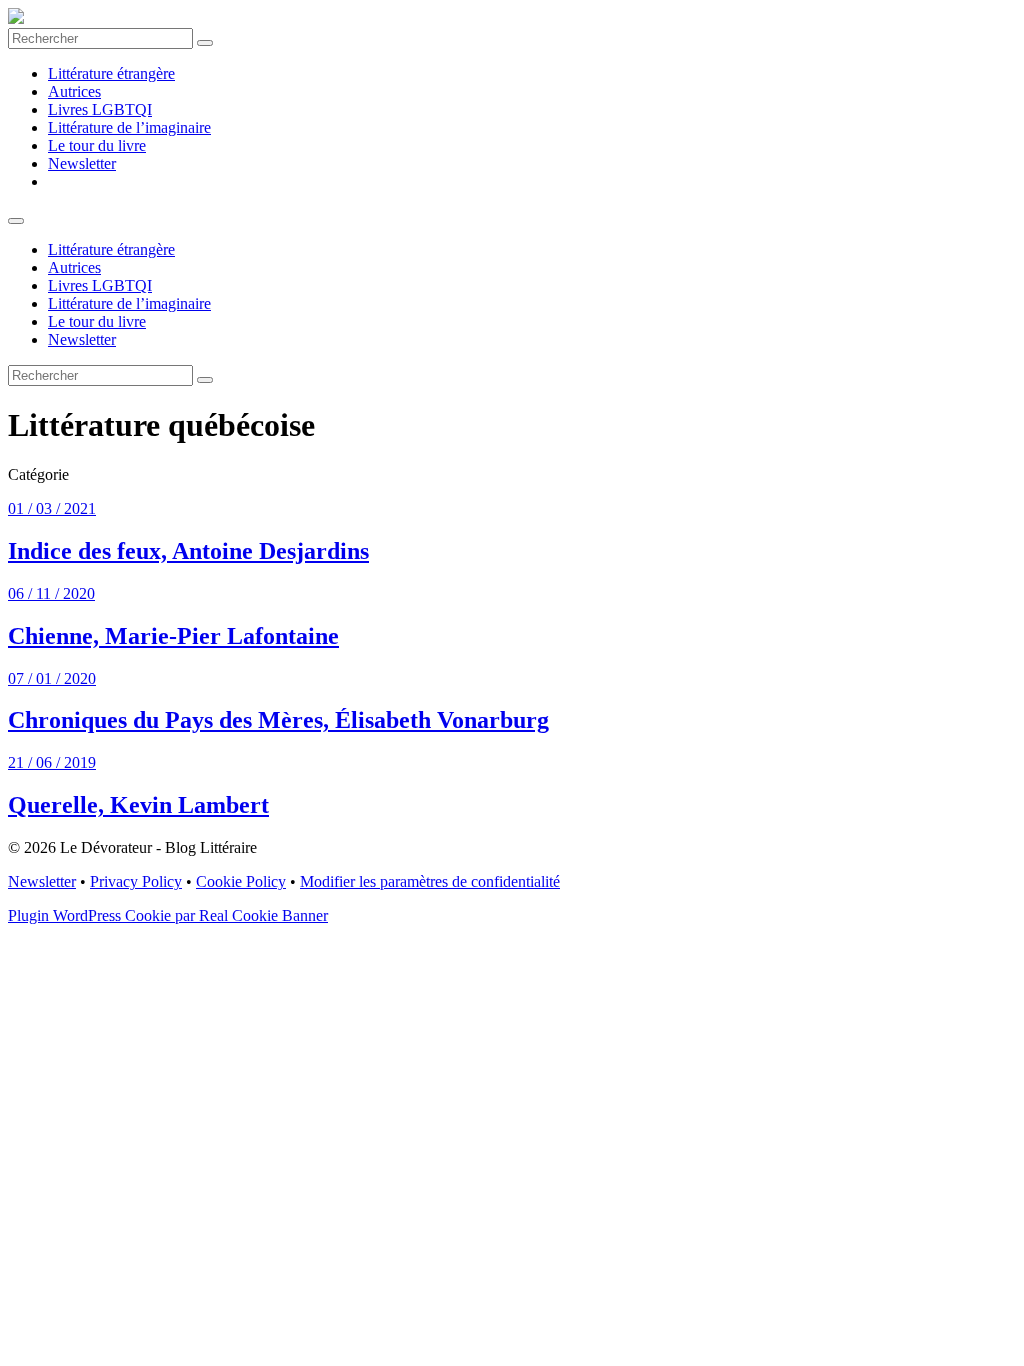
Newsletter (82, 163)
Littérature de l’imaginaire (129, 127)
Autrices (74, 91)
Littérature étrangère (111, 73)
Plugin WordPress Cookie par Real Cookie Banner (168, 915)
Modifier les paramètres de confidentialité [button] (430, 881)
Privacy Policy (136, 881)
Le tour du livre (97, 145)
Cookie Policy (241, 881)
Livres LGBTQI (100, 109)
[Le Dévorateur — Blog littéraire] (16, 18)
